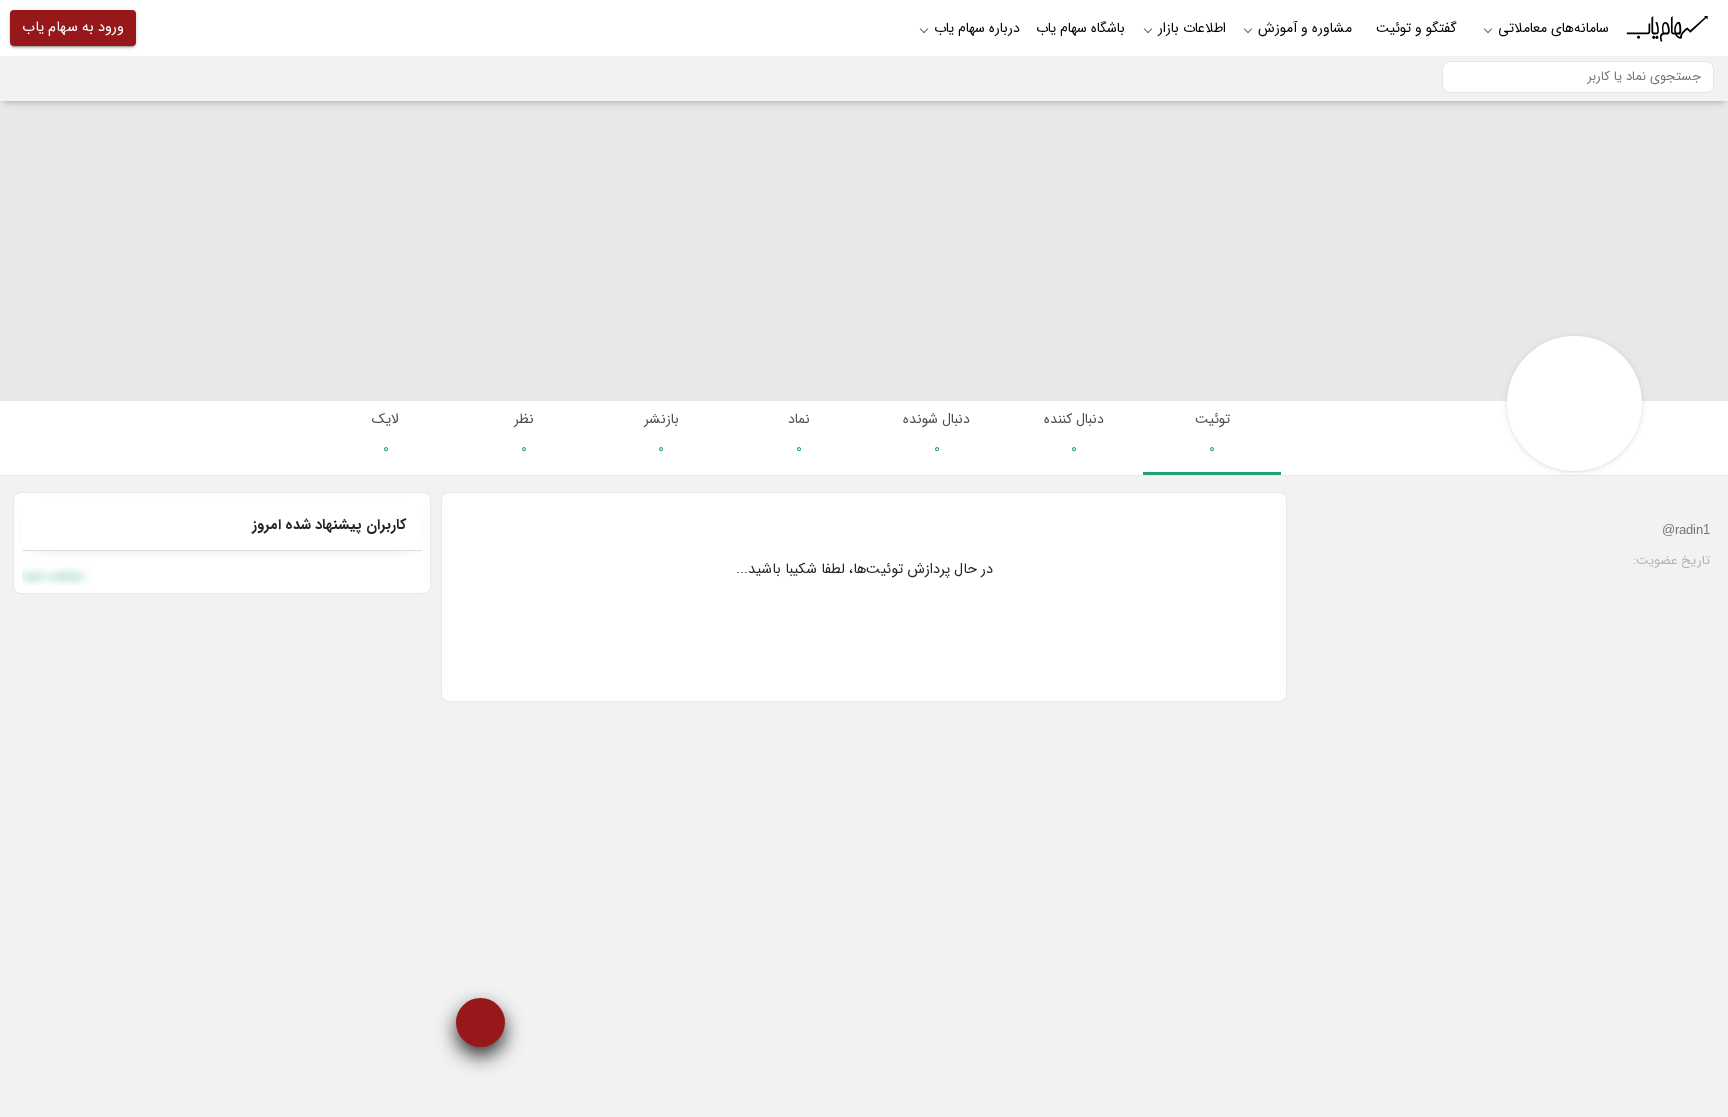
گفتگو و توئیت (1416, 28)
